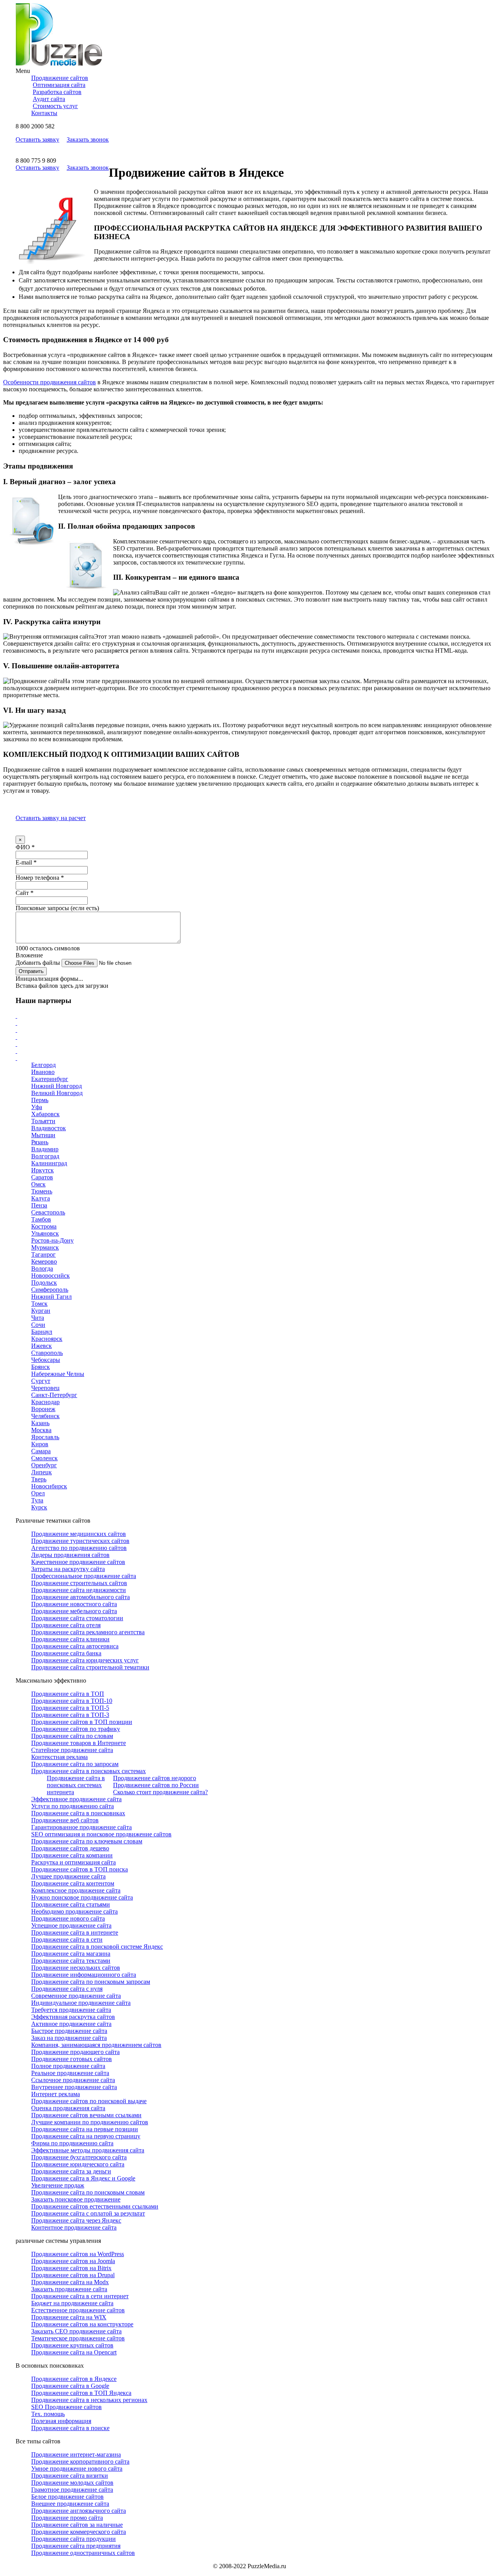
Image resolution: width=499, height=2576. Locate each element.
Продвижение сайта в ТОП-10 (72, 1701)
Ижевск (42, 1346)
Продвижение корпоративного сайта (80, 2461)
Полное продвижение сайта (68, 2066)
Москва (41, 1430)
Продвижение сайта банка (66, 1653)
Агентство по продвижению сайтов (79, 1548)
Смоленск (44, 1458)
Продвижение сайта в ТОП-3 (70, 1715)
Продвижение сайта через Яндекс (76, 2220)
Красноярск (47, 1339)
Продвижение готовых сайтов (72, 2059)
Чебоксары (46, 1360)
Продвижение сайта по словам (72, 1736)
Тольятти (43, 1121)
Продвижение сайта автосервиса (75, 1646)
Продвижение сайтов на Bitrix (71, 2268)
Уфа (37, 1107)
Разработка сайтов (57, 92)
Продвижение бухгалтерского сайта (79, 2157)
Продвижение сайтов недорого (155, 1778)
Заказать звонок (88, 139)
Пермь (40, 1100)
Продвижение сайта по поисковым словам (88, 2192)
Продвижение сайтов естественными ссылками (95, 2206)
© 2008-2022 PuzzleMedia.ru (249, 2566)
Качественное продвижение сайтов (78, 1562)
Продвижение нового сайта (68, 1918)
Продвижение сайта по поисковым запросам (91, 1982)
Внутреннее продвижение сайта (74, 2087)
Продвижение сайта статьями (71, 1904)
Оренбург (44, 1465)
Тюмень (42, 1191)
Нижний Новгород (57, 1086)
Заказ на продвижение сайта (69, 2038)
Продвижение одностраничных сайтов (83, 2553)
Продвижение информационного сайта (84, 1975)
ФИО (25, 847)
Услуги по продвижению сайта (73, 1806)
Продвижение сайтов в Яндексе (74, 2379)
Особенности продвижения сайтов (50, 382)
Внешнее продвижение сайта (70, 2504)
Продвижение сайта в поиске (70, 2428)
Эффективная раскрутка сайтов (73, 2017)
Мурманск (45, 1247)
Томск (39, 1304)
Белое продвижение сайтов (67, 2497)
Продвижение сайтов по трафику (76, 1729)
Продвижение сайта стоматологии (77, 1618)
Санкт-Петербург (54, 1395)
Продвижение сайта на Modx (70, 2282)
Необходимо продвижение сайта (74, 1911)
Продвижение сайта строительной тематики (90, 1667)
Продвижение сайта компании (72, 1855)
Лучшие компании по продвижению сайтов (90, 2122)
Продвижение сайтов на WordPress (78, 2254)
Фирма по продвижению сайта (72, 2143)
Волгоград (45, 1156)
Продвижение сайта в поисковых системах (88, 1771)
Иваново (43, 1072)
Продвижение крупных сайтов (72, 2345)
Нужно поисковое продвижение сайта (82, 1897)
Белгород (43, 1065)
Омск (38, 1184)
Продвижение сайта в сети (67, 1940)
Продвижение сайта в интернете (75, 1932)
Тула (37, 1500)
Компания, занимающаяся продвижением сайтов (96, 2045)
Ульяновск (45, 1233)
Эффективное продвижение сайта (76, 1799)
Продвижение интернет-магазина (76, 2454)
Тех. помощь (48, 2414)
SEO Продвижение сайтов (66, 2407)
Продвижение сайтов (60, 78)
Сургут (41, 1381)
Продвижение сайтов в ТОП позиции (82, 1722)
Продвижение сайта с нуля (67, 1989)
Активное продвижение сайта (71, 2024)
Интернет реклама (56, 2094)
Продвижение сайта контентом (73, 1883)
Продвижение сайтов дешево (70, 1848)
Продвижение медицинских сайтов (79, 1534)
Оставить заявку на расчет (51, 818)
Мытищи (43, 1135)
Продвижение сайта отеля (66, 1625)
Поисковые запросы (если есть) (57, 908)
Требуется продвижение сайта (71, 2010)
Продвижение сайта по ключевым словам (87, 1841)
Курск (39, 1507)
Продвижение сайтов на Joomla (73, 2261)
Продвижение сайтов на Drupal (73, 2275)
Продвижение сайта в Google (70, 2386)
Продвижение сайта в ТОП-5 (70, 1708)
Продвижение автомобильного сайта (81, 1597)
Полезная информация (61, 2421)
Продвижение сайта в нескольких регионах (89, 2400)
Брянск (41, 1367)
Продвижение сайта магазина (71, 1954)
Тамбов (41, 1219)
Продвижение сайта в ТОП (68, 1694)
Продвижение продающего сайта (75, 2052)
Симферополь (50, 1290)
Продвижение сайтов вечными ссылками (86, 2115)
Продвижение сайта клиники (70, 1639)
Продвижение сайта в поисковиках (78, 1813)
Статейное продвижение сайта (72, 1750)
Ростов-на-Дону (52, 1240)
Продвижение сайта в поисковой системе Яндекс (97, 1947)
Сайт (25, 893)
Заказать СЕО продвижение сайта (76, 2331)
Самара (41, 1451)
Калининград (49, 1163)
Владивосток (49, 1128)
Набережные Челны (58, 1374)
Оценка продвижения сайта (68, 2108)
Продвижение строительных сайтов (79, 1583)
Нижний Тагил (51, 1297)
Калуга (41, 1198)
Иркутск (42, 1170)
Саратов (42, 1177)
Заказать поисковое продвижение (76, 2199)
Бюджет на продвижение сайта (72, 2303)
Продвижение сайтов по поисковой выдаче (89, 2101)
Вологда (42, 1268)
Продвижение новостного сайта (74, 1604)
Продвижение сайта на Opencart (74, 2352)
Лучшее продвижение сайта (68, 1876)
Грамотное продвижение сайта (72, 2490)
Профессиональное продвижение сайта (84, 1576)
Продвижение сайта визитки (70, 2476)
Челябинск (45, 1416)
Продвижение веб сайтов (65, 1820)
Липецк (42, 1472)
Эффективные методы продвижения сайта (88, 2150)
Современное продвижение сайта (76, 1996)
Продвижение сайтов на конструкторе (82, 2324)
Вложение (29, 955)
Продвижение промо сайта (67, 2518)
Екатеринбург (50, 1079)
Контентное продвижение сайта (74, 2227)
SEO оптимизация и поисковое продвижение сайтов (101, 1834)
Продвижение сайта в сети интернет (80, 2296)
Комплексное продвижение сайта (76, 1890)
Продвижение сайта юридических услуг (85, 1660)
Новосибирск (49, 1486)
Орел (38, 1493)
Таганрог (43, 1254)
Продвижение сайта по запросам (75, 1764)
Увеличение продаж (58, 2185)
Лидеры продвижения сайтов (70, 1555)
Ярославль (45, 1437)
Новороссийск (50, 1276)
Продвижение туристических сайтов (80, 1541)
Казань (40, 1423)
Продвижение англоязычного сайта (79, 2511)
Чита (38, 1318)
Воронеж (43, 1409)
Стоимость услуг (55, 106)
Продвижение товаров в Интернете (79, 1743)
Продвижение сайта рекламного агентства (88, 1632)
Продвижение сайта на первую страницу (86, 2136)
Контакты (44, 113)
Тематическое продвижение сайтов (78, 2338)
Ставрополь (47, 1353)
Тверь (39, 1479)
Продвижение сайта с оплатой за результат (88, 2213)
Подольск (44, 1283)
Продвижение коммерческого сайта (79, 2532)
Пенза (39, 1205)
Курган (41, 1311)
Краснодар (45, 1402)
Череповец (45, 1388)
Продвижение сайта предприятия (76, 2546)
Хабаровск (45, 1114)
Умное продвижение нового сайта (77, 2469)
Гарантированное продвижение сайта (81, 1827)
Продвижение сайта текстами (71, 1961)
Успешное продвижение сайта (71, 1925)
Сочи (38, 1325)
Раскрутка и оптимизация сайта (73, 1862)
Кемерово (44, 1261)
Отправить (31, 971)
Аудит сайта (49, 99)
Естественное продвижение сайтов (78, 2310)
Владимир (45, 1149)
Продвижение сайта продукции (73, 2539)
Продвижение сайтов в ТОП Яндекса (81, 2393)
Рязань (40, 1142)
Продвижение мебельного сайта (74, 1611)
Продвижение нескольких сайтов (76, 1968)
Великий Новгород (57, 1093)
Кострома (44, 1226)
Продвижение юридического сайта (78, 2164)
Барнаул (42, 1332)
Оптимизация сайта (59, 85)
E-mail (26, 862)
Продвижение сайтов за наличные (77, 2525)
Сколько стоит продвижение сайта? (160, 1792)
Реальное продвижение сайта (70, 2073)
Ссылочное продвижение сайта (73, 2080)
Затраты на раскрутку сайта (68, 1569)
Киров (40, 1444)
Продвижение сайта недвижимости (79, 1590)
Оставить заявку (37, 139)
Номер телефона (40, 878)
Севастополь (48, 1212)
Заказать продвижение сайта (69, 2289)
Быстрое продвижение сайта (69, 2031)
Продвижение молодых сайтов (72, 2483)
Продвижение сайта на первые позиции (85, 2129)
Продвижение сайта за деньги (71, 2171)
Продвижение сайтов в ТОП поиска (80, 1869)
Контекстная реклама (59, 1757)
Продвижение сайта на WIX (69, 2317)
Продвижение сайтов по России (156, 1785)
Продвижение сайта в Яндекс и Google (83, 2178)
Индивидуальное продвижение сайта (81, 2003)
